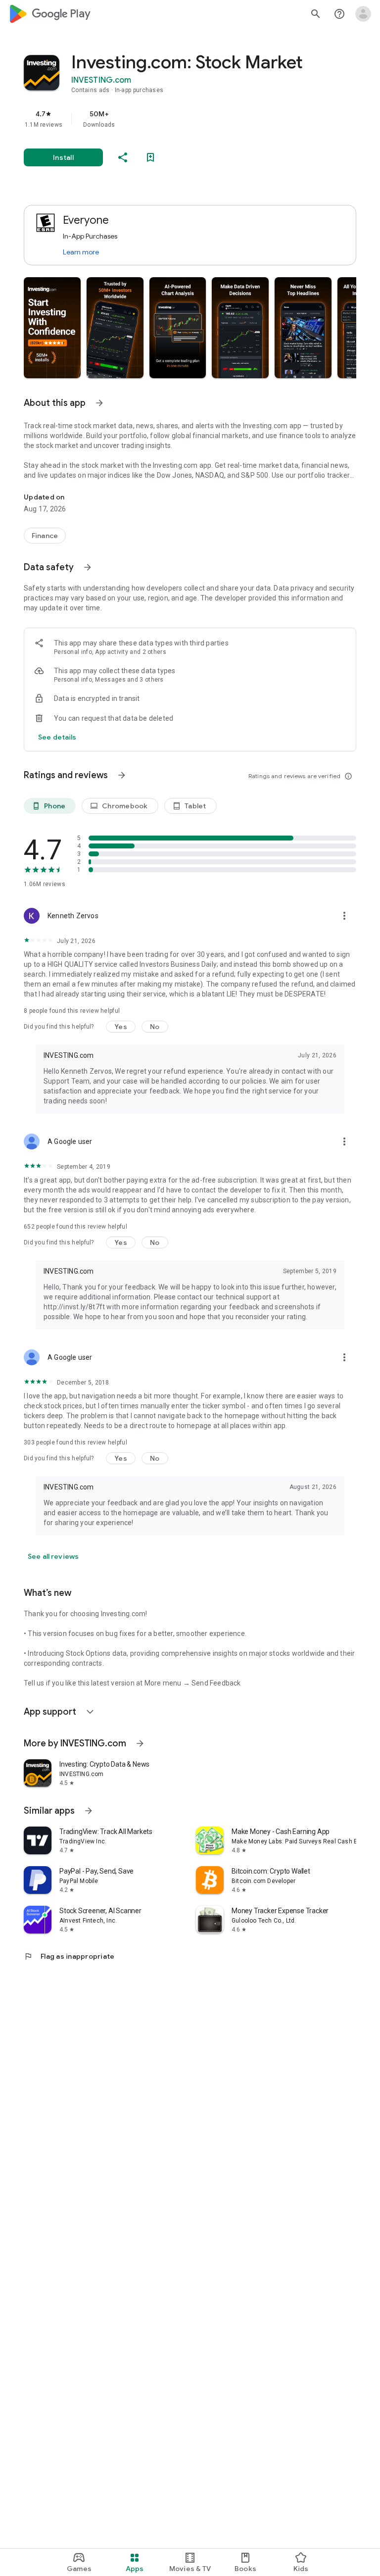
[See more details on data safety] (57, 737)
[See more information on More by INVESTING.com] (140, 1743)
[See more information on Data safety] (88, 567)
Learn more (81, 252)
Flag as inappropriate (69, 1956)
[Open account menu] (363, 14)
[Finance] (45, 536)
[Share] (123, 157)
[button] (52, 328)
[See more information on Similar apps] (89, 1811)
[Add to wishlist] (150, 157)
